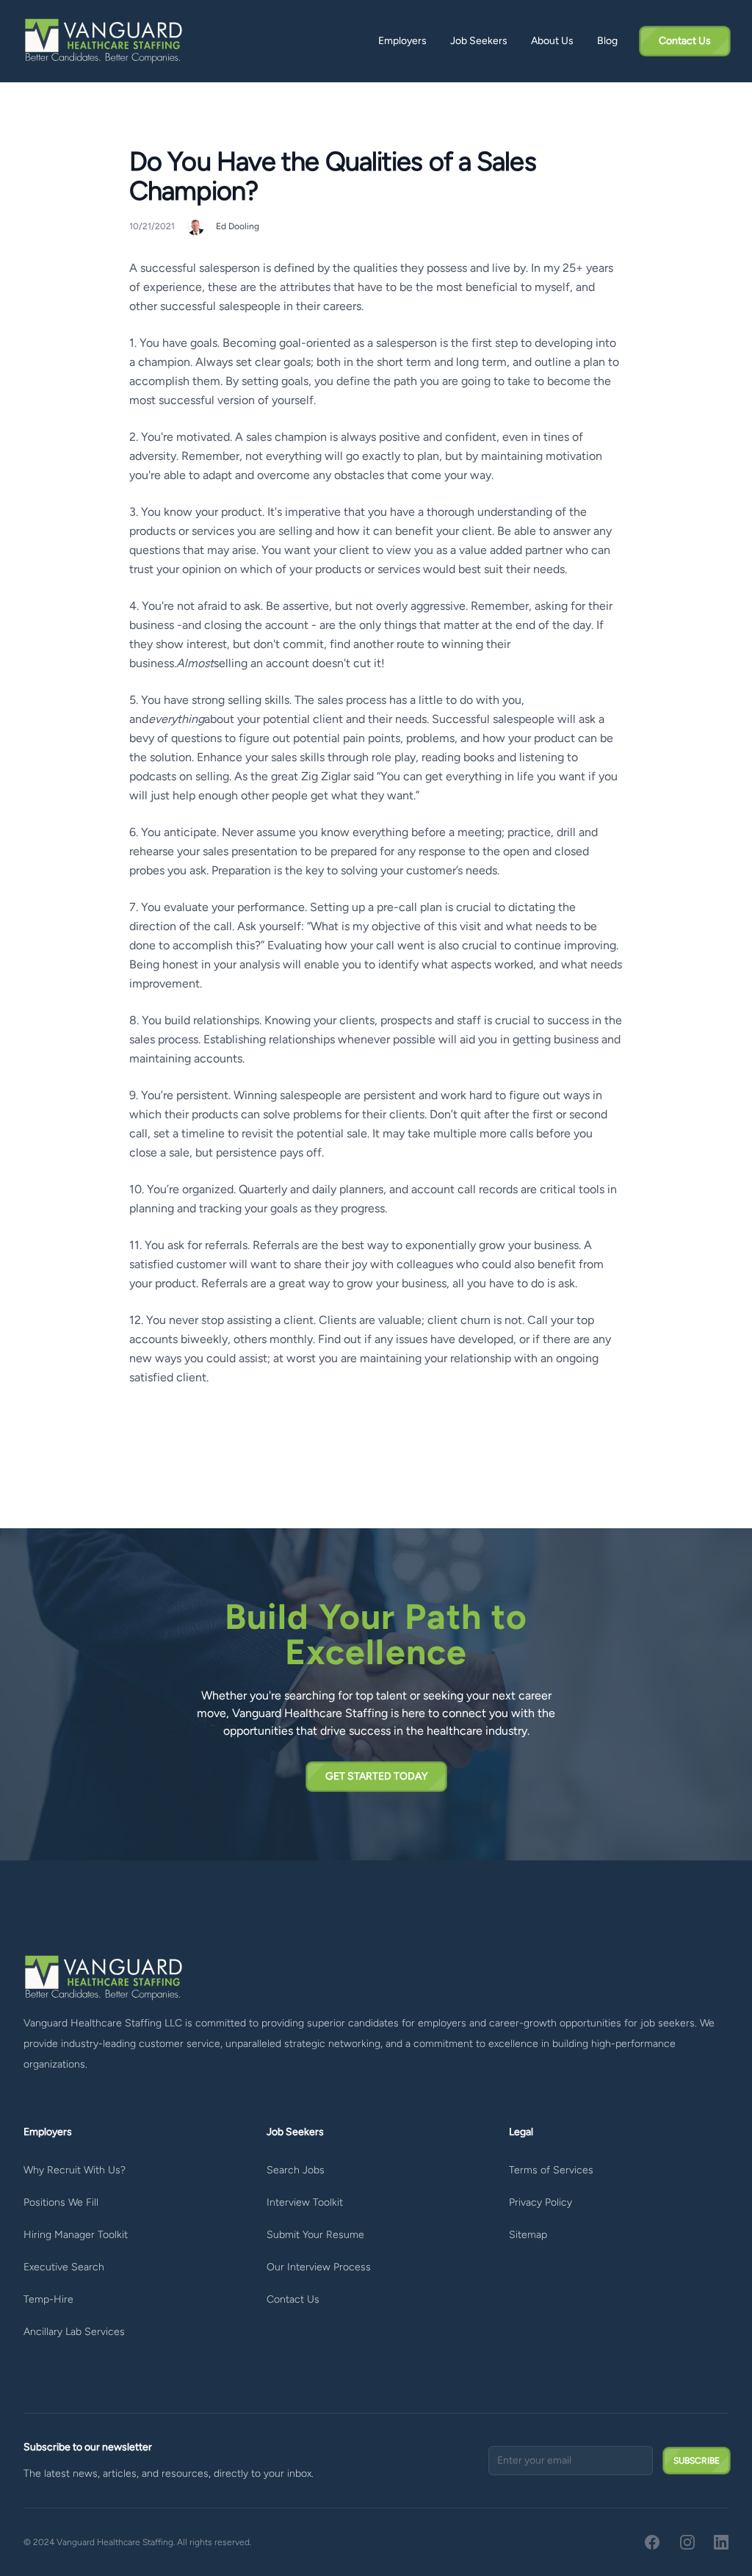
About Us (552, 41)
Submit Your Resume (315, 2235)
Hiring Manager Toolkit (76, 2235)
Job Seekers (479, 41)
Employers (402, 41)
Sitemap (528, 2235)
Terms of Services (551, 2170)
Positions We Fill (61, 2202)
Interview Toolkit (305, 2202)
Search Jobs (296, 2170)
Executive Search (64, 2267)
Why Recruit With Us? (75, 2170)
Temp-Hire (48, 2299)
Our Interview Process (319, 2267)
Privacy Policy (540, 2202)
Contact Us (293, 2299)
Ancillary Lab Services (74, 2332)
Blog (607, 41)
